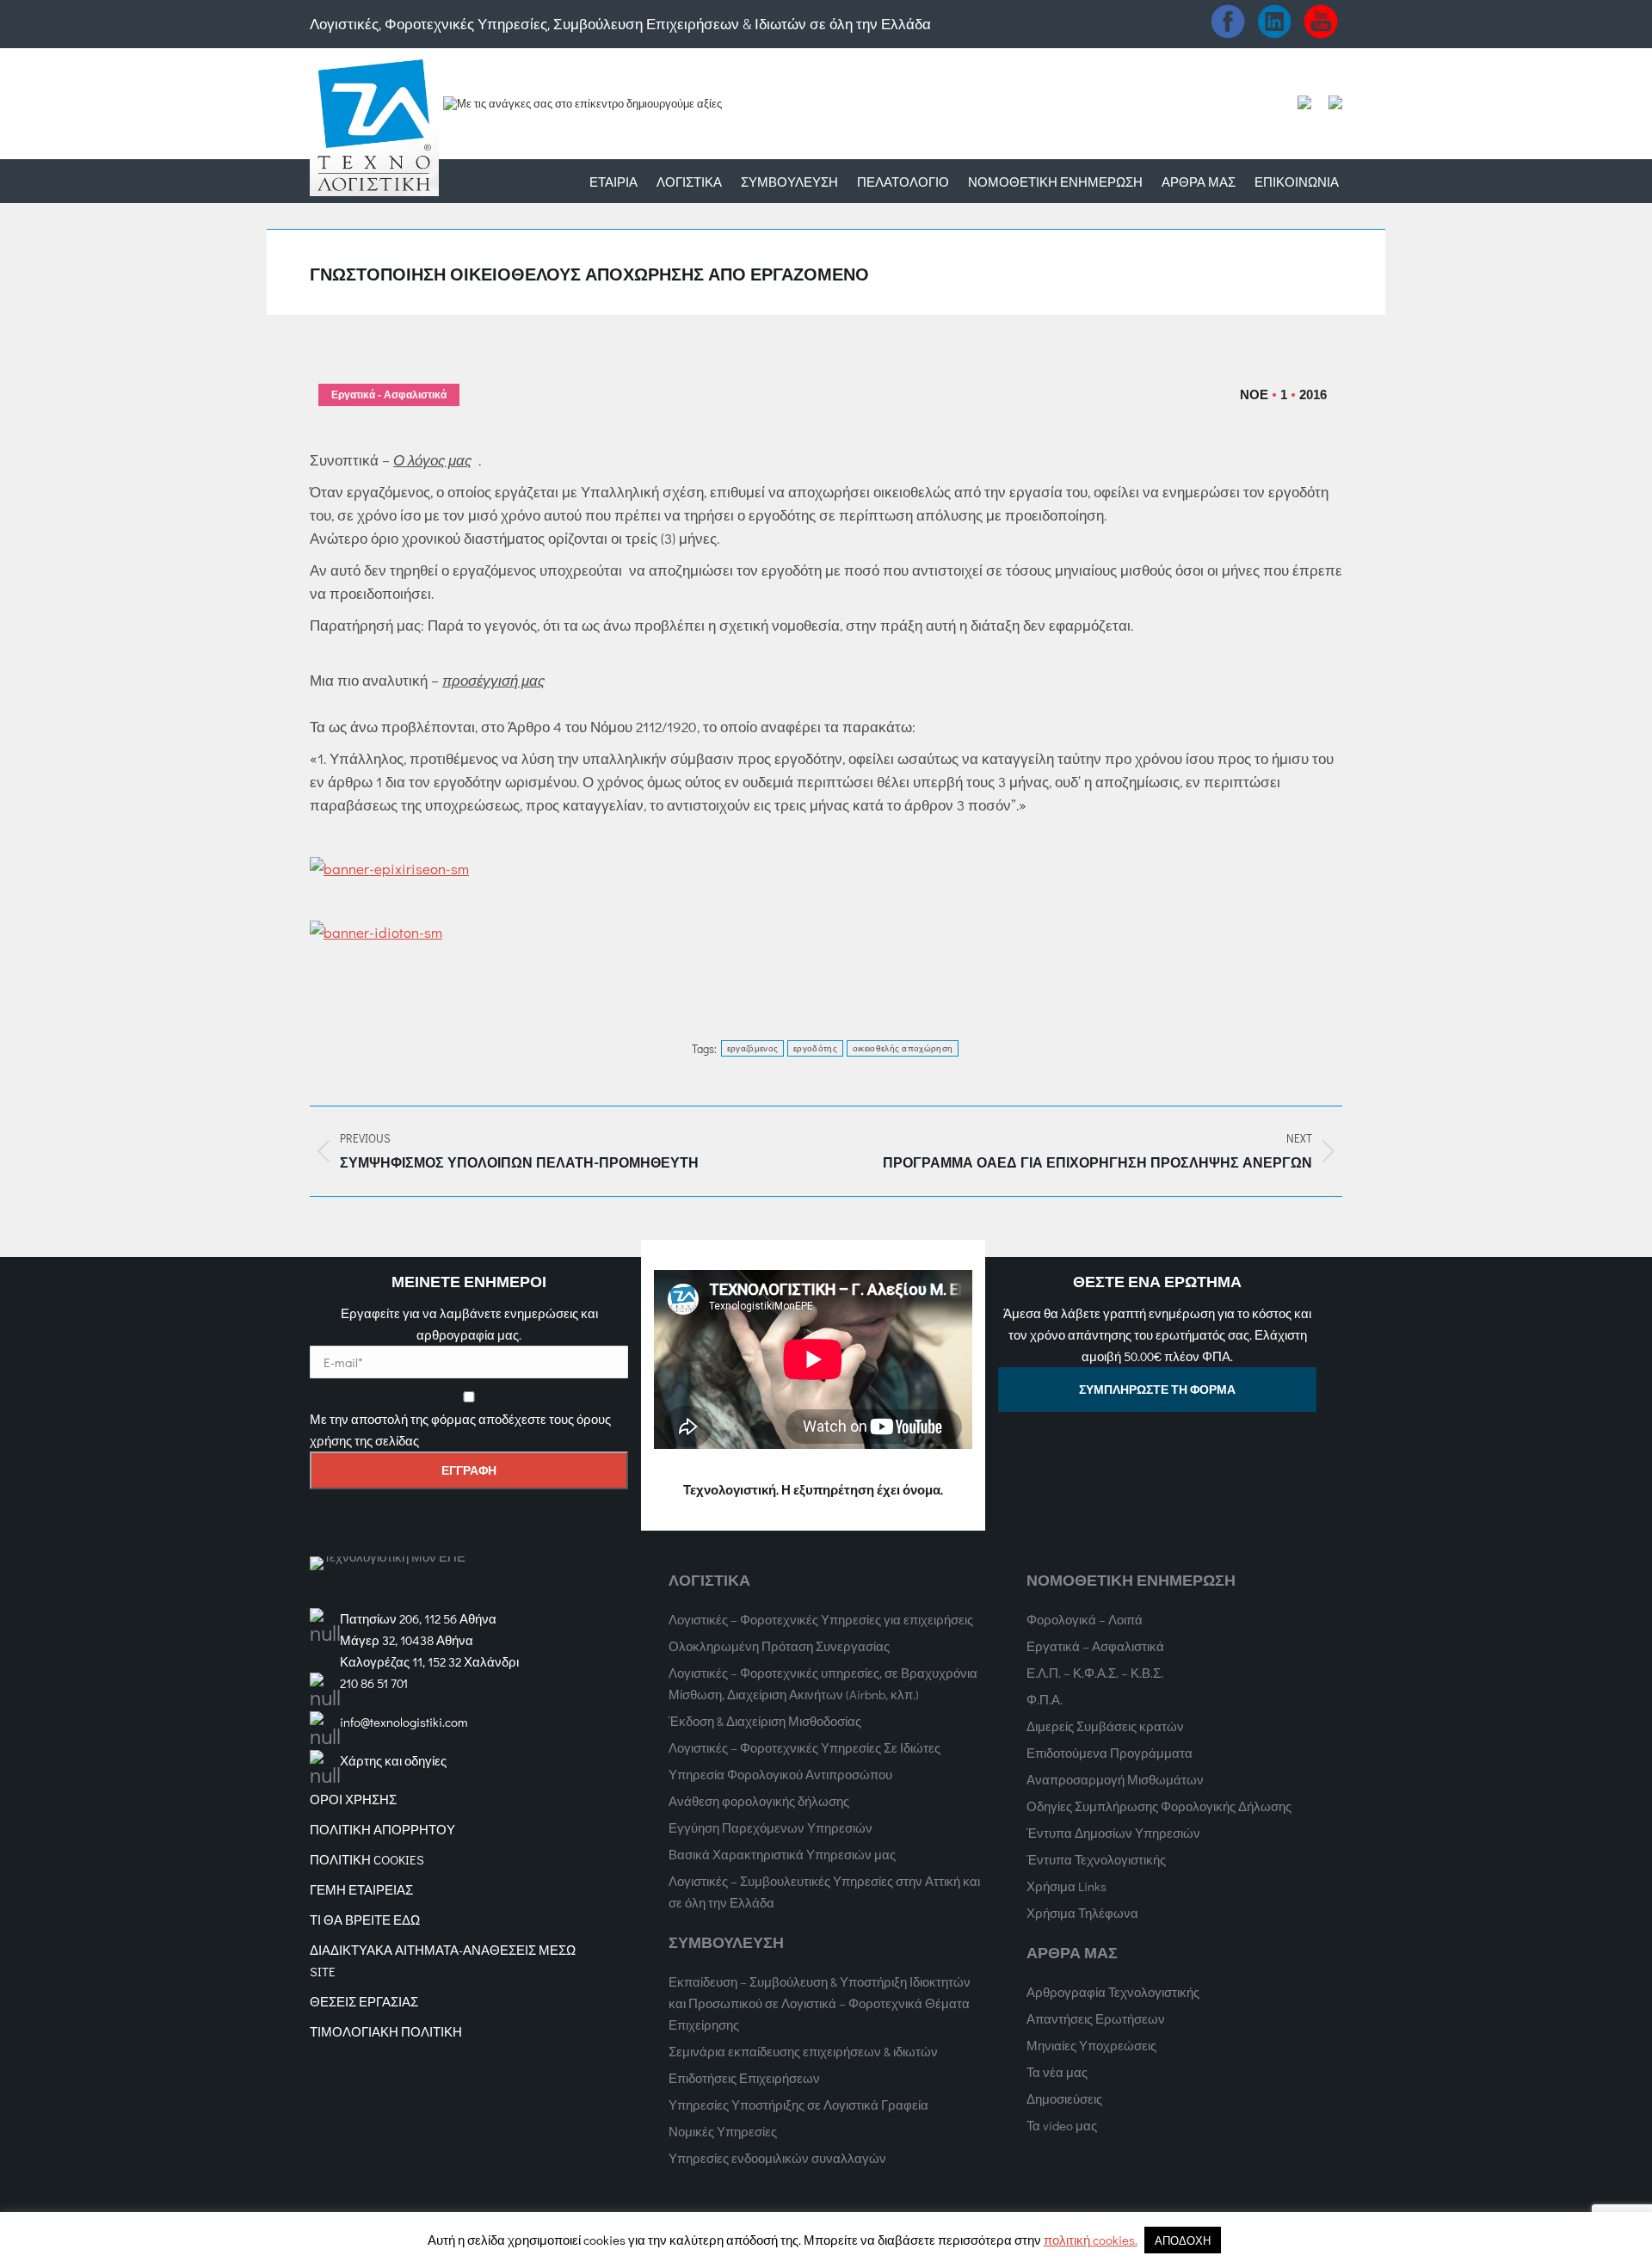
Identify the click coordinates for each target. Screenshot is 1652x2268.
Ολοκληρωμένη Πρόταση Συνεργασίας (779, 1646)
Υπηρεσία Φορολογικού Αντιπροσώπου (780, 1774)
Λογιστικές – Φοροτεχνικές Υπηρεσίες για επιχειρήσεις (821, 1619)
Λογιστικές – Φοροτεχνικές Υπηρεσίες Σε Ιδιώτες (804, 1747)
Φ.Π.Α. (1045, 1699)
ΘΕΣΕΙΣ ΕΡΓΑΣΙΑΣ (364, 2001)
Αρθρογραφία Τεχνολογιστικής (1113, 1992)
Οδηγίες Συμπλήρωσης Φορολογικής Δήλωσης (1159, 1806)
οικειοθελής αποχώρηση (903, 1048)
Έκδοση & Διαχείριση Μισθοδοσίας (765, 1721)
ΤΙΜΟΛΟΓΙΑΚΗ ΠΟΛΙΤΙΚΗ (386, 2031)
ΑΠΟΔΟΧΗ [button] (1183, 2240)
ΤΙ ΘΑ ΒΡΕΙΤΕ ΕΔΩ (365, 1920)
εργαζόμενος (752, 1048)
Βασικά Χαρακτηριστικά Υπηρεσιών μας (782, 1854)
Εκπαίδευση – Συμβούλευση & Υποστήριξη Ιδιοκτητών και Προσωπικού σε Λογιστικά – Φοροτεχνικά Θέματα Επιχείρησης (820, 2003)
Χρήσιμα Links (1066, 1886)
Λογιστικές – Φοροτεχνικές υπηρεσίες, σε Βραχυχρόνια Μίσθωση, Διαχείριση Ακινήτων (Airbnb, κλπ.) (823, 1683)
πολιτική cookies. (1091, 2240)
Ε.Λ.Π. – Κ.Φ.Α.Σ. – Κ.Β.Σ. (1095, 1673)
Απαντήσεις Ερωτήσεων (1096, 2018)
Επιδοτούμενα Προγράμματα (1110, 1753)
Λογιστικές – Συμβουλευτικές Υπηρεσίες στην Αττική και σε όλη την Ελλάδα (824, 1892)
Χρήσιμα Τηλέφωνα (1082, 1913)
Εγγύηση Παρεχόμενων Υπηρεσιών (771, 1827)
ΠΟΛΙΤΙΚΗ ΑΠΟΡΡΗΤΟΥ (382, 1829)
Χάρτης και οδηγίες (393, 1760)
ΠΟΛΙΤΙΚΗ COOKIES (367, 1859)
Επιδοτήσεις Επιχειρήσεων (744, 2078)
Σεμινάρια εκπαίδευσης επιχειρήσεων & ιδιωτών (803, 2051)
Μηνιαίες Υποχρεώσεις (1091, 2045)
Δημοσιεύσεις (1064, 2099)
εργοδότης (815, 1048)
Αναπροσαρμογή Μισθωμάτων (1115, 1779)
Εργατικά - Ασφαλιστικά (389, 395)
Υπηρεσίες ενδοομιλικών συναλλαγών (777, 2158)
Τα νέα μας (1057, 2072)
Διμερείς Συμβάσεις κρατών (1105, 1726)
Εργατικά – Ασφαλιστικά (1095, 1646)
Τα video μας (1062, 2125)
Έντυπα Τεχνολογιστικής (1096, 1859)
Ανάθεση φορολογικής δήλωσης (759, 1801)
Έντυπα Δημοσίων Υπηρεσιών (1113, 1833)
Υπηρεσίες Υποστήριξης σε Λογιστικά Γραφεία (798, 2105)
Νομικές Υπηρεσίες (723, 2131)
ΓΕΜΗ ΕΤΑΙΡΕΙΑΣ (361, 1889)
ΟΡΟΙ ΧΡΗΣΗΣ (353, 1799)
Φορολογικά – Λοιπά (1085, 1619)
